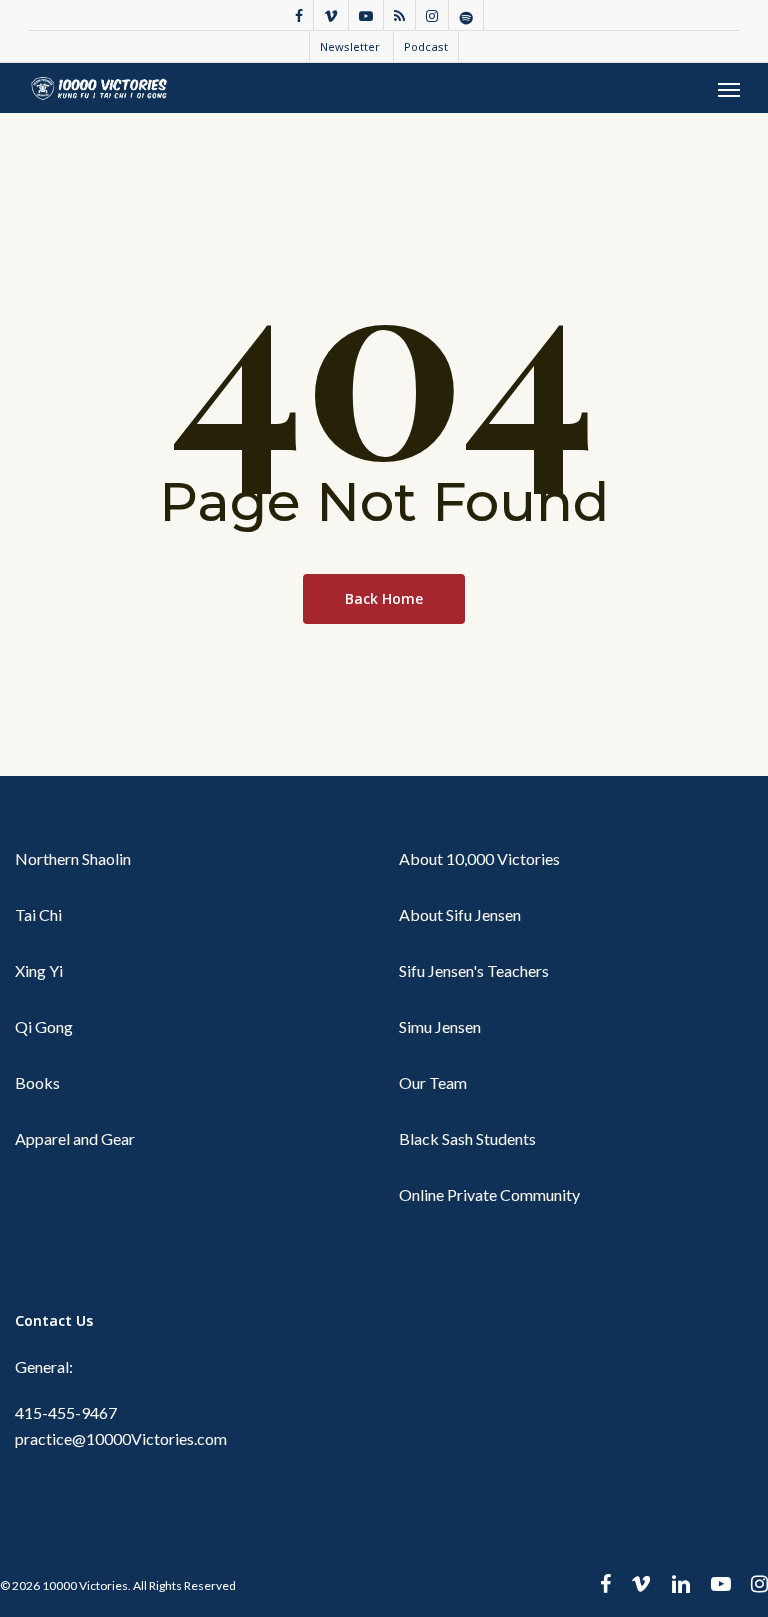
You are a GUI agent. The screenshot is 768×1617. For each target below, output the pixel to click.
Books (37, 1082)
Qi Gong (44, 1026)
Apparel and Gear (75, 1138)
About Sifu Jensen (460, 914)
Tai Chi (38, 914)
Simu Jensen (440, 1026)
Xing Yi (39, 970)
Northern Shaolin (73, 858)
